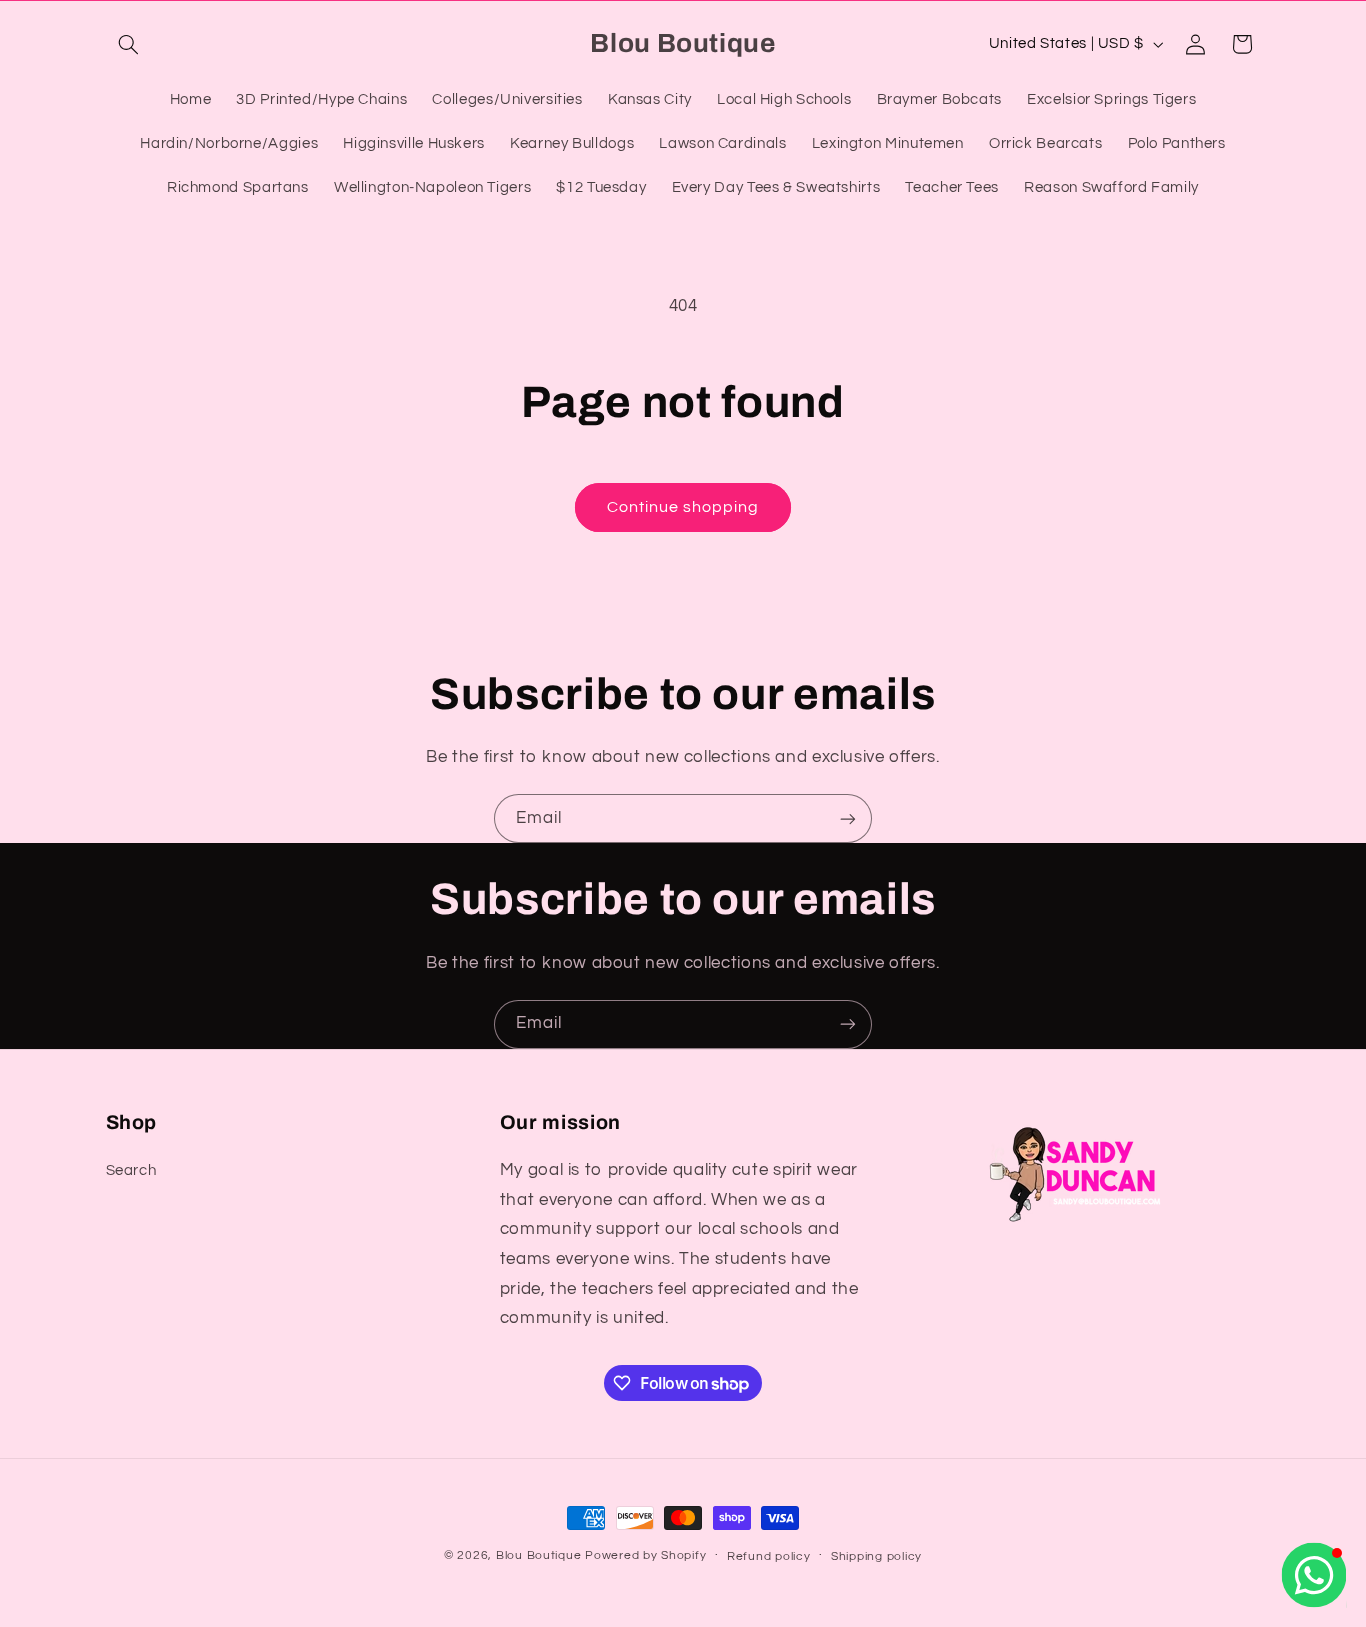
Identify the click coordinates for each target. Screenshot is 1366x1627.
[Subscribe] (848, 818)
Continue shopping (683, 507)
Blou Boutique (539, 1555)
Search (131, 1170)
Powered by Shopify (645, 1555)
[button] (129, 44)
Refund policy (769, 1556)
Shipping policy (876, 1556)
